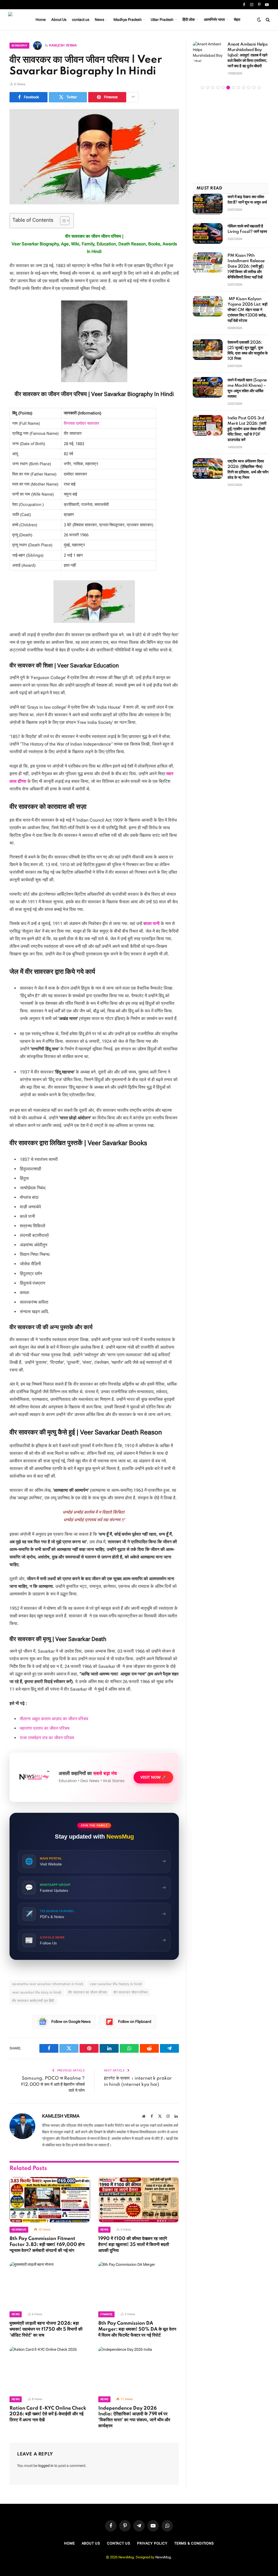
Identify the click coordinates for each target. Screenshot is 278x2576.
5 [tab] (223, 88)
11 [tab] (254, 88)
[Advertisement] (231, 137)
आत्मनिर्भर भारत (214, 20)
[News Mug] (16, 20)
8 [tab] (238, 88)
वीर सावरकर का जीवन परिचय (87, 1992)
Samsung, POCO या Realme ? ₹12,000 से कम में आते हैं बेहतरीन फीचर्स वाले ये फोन (53, 2084)
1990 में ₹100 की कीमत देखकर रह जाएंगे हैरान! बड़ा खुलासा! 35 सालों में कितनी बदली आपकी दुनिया (134, 2245)
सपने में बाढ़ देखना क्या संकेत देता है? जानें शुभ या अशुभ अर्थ (247, 200)
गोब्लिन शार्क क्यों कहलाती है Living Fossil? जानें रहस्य (247, 229)
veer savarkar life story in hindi (37, 1992)
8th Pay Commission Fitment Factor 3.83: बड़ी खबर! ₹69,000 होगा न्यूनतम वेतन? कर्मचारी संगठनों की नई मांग (47, 2245)
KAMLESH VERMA (63, 45)
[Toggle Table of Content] (62, 221)
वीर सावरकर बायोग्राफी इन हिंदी (33, 2001)
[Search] (267, 20)
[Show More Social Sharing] (133, 97)
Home (41, 20)
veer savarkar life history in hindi (116, 1984)
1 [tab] (202, 88)
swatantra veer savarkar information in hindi (48, 1984)
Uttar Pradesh (162, 20)
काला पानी (151, 923)
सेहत (237, 20)
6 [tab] (228, 88)
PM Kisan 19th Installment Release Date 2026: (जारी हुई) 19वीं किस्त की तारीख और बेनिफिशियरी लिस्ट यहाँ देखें (246, 267)
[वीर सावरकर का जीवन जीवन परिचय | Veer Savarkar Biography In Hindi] (94, 157)
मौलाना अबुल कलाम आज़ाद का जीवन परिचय (54, 1719)
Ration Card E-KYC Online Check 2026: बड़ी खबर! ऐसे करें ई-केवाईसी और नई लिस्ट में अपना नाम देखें (48, 2414)
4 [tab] (218, 88)
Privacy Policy (152, 2543)
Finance (106, 2314)
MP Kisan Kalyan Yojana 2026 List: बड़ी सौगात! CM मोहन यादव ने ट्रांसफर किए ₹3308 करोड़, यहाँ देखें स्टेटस (247, 310)
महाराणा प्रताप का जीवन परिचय (45, 1728)
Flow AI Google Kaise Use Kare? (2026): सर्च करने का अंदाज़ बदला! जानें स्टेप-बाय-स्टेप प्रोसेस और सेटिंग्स (248, 55)
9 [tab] (244, 88)
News (99, 20)
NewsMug (163, 2557)
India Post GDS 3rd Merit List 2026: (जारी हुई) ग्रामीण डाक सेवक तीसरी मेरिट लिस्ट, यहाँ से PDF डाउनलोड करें (247, 429)
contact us (81, 20)
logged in (46, 2466)
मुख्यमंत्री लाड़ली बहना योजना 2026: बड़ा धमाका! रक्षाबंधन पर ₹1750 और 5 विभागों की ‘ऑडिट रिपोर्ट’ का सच (46, 2329)
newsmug (19, 2230)
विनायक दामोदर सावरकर (82, 423)
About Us (59, 20)
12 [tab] (259, 88)
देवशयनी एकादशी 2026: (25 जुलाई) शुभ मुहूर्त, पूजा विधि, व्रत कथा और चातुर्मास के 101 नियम (248, 351)
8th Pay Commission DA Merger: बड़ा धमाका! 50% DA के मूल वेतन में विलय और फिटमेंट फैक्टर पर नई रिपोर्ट (137, 2329)
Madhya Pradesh (128, 20)
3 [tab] (213, 88)
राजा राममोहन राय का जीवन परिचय (48, 1738)
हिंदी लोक (189, 20)
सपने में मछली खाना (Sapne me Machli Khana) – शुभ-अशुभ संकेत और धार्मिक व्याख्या (247, 388)
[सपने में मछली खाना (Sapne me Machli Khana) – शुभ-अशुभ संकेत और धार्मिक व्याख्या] (208, 387)
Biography (19, 45)
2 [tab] (208, 88)
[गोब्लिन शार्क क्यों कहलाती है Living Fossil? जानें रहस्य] (208, 233)
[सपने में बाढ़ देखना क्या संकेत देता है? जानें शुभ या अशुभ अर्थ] (208, 204)
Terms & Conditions (194, 2543)
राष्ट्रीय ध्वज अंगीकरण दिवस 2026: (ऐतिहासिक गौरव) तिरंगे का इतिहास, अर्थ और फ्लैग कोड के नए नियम (248, 470)
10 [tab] (249, 88)
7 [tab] (233, 88)
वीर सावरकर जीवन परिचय (131, 1992)
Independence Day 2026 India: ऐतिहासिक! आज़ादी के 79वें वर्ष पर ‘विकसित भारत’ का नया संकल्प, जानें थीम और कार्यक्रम (134, 2417)
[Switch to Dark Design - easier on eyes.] (259, 20)
